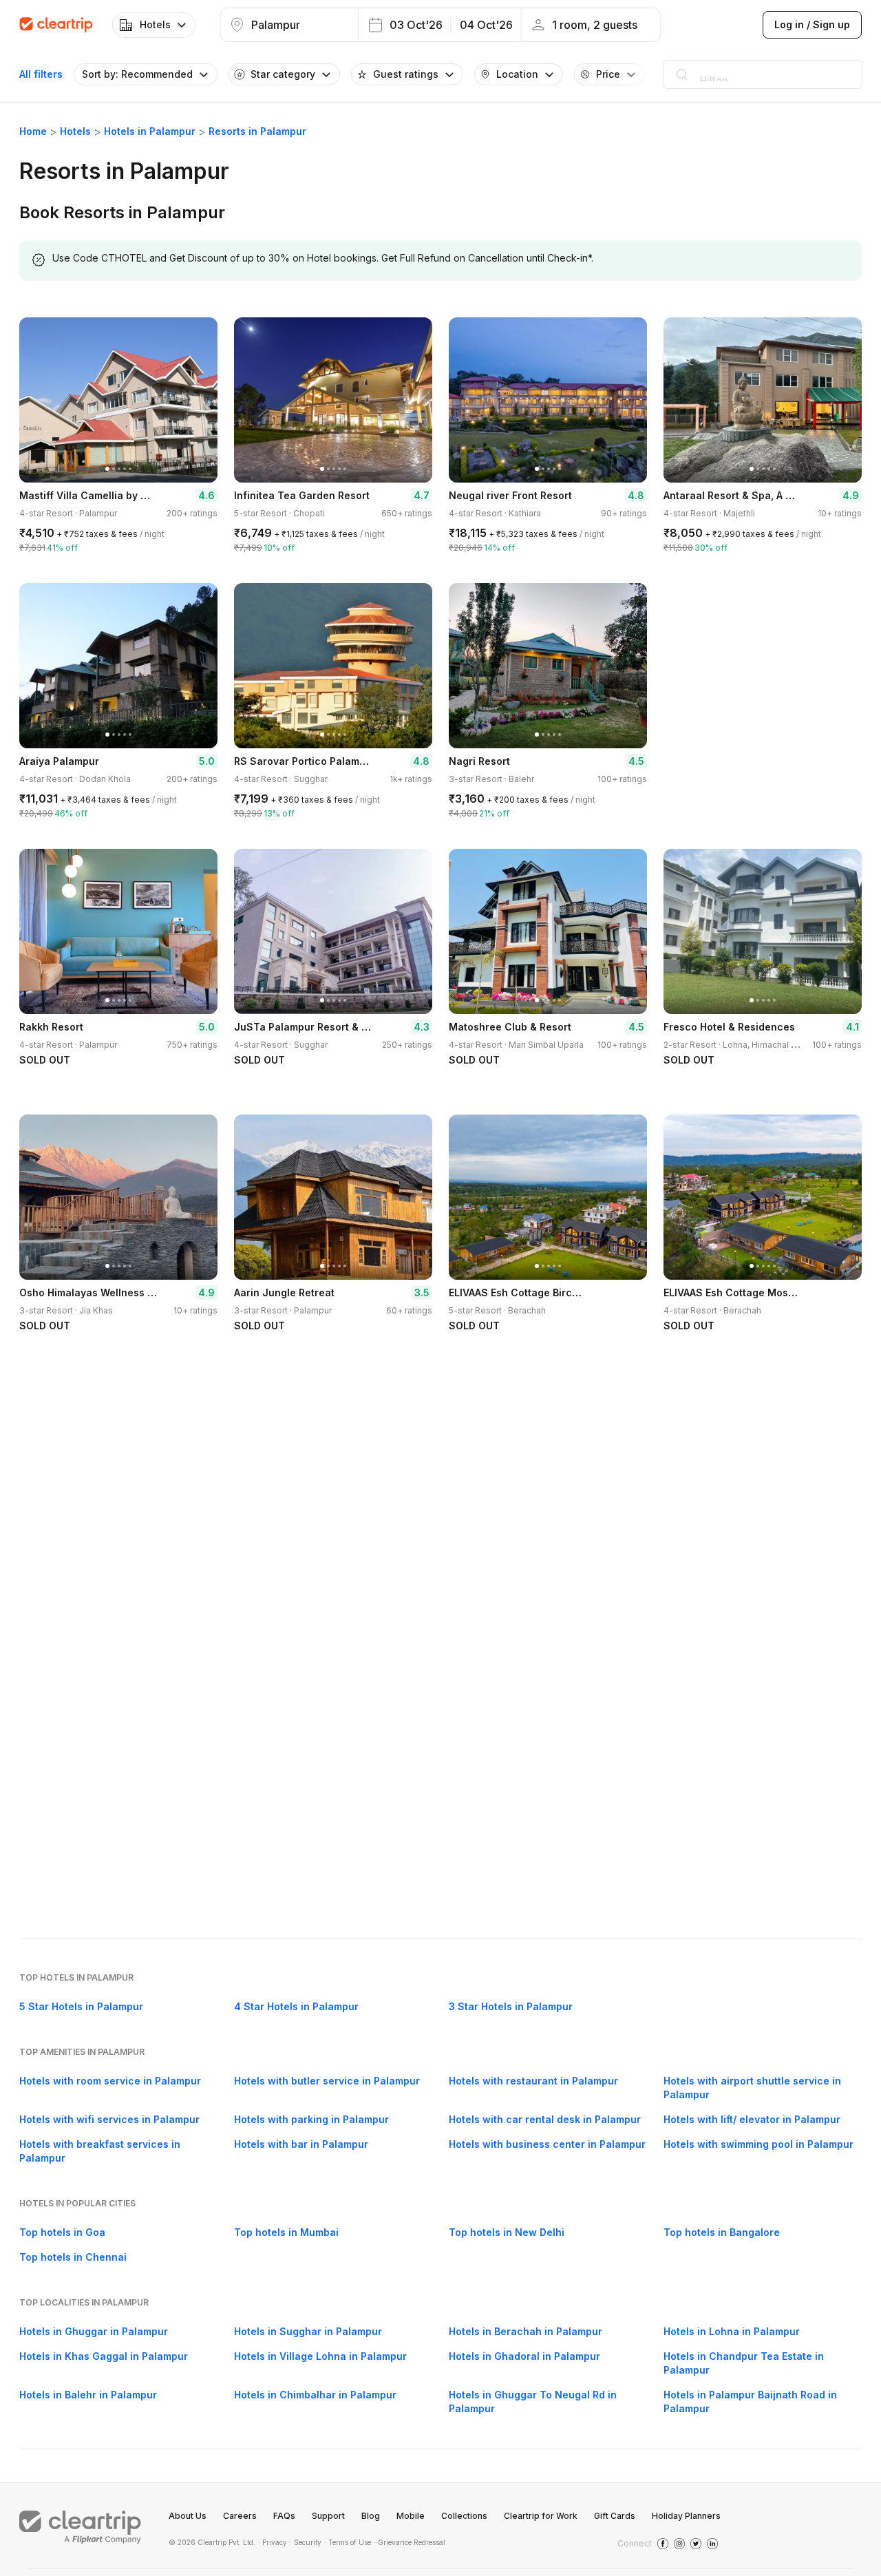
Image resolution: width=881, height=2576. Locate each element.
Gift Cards (615, 2516)
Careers (240, 2516)
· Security (306, 2542)
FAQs (284, 2516)
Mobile (411, 2516)
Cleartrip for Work (541, 2516)
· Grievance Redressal (410, 2542)
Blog (371, 2516)
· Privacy (273, 2542)
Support (328, 2516)
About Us (188, 2516)
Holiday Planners (686, 2516)
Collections (464, 2516)
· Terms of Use (348, 2542)
